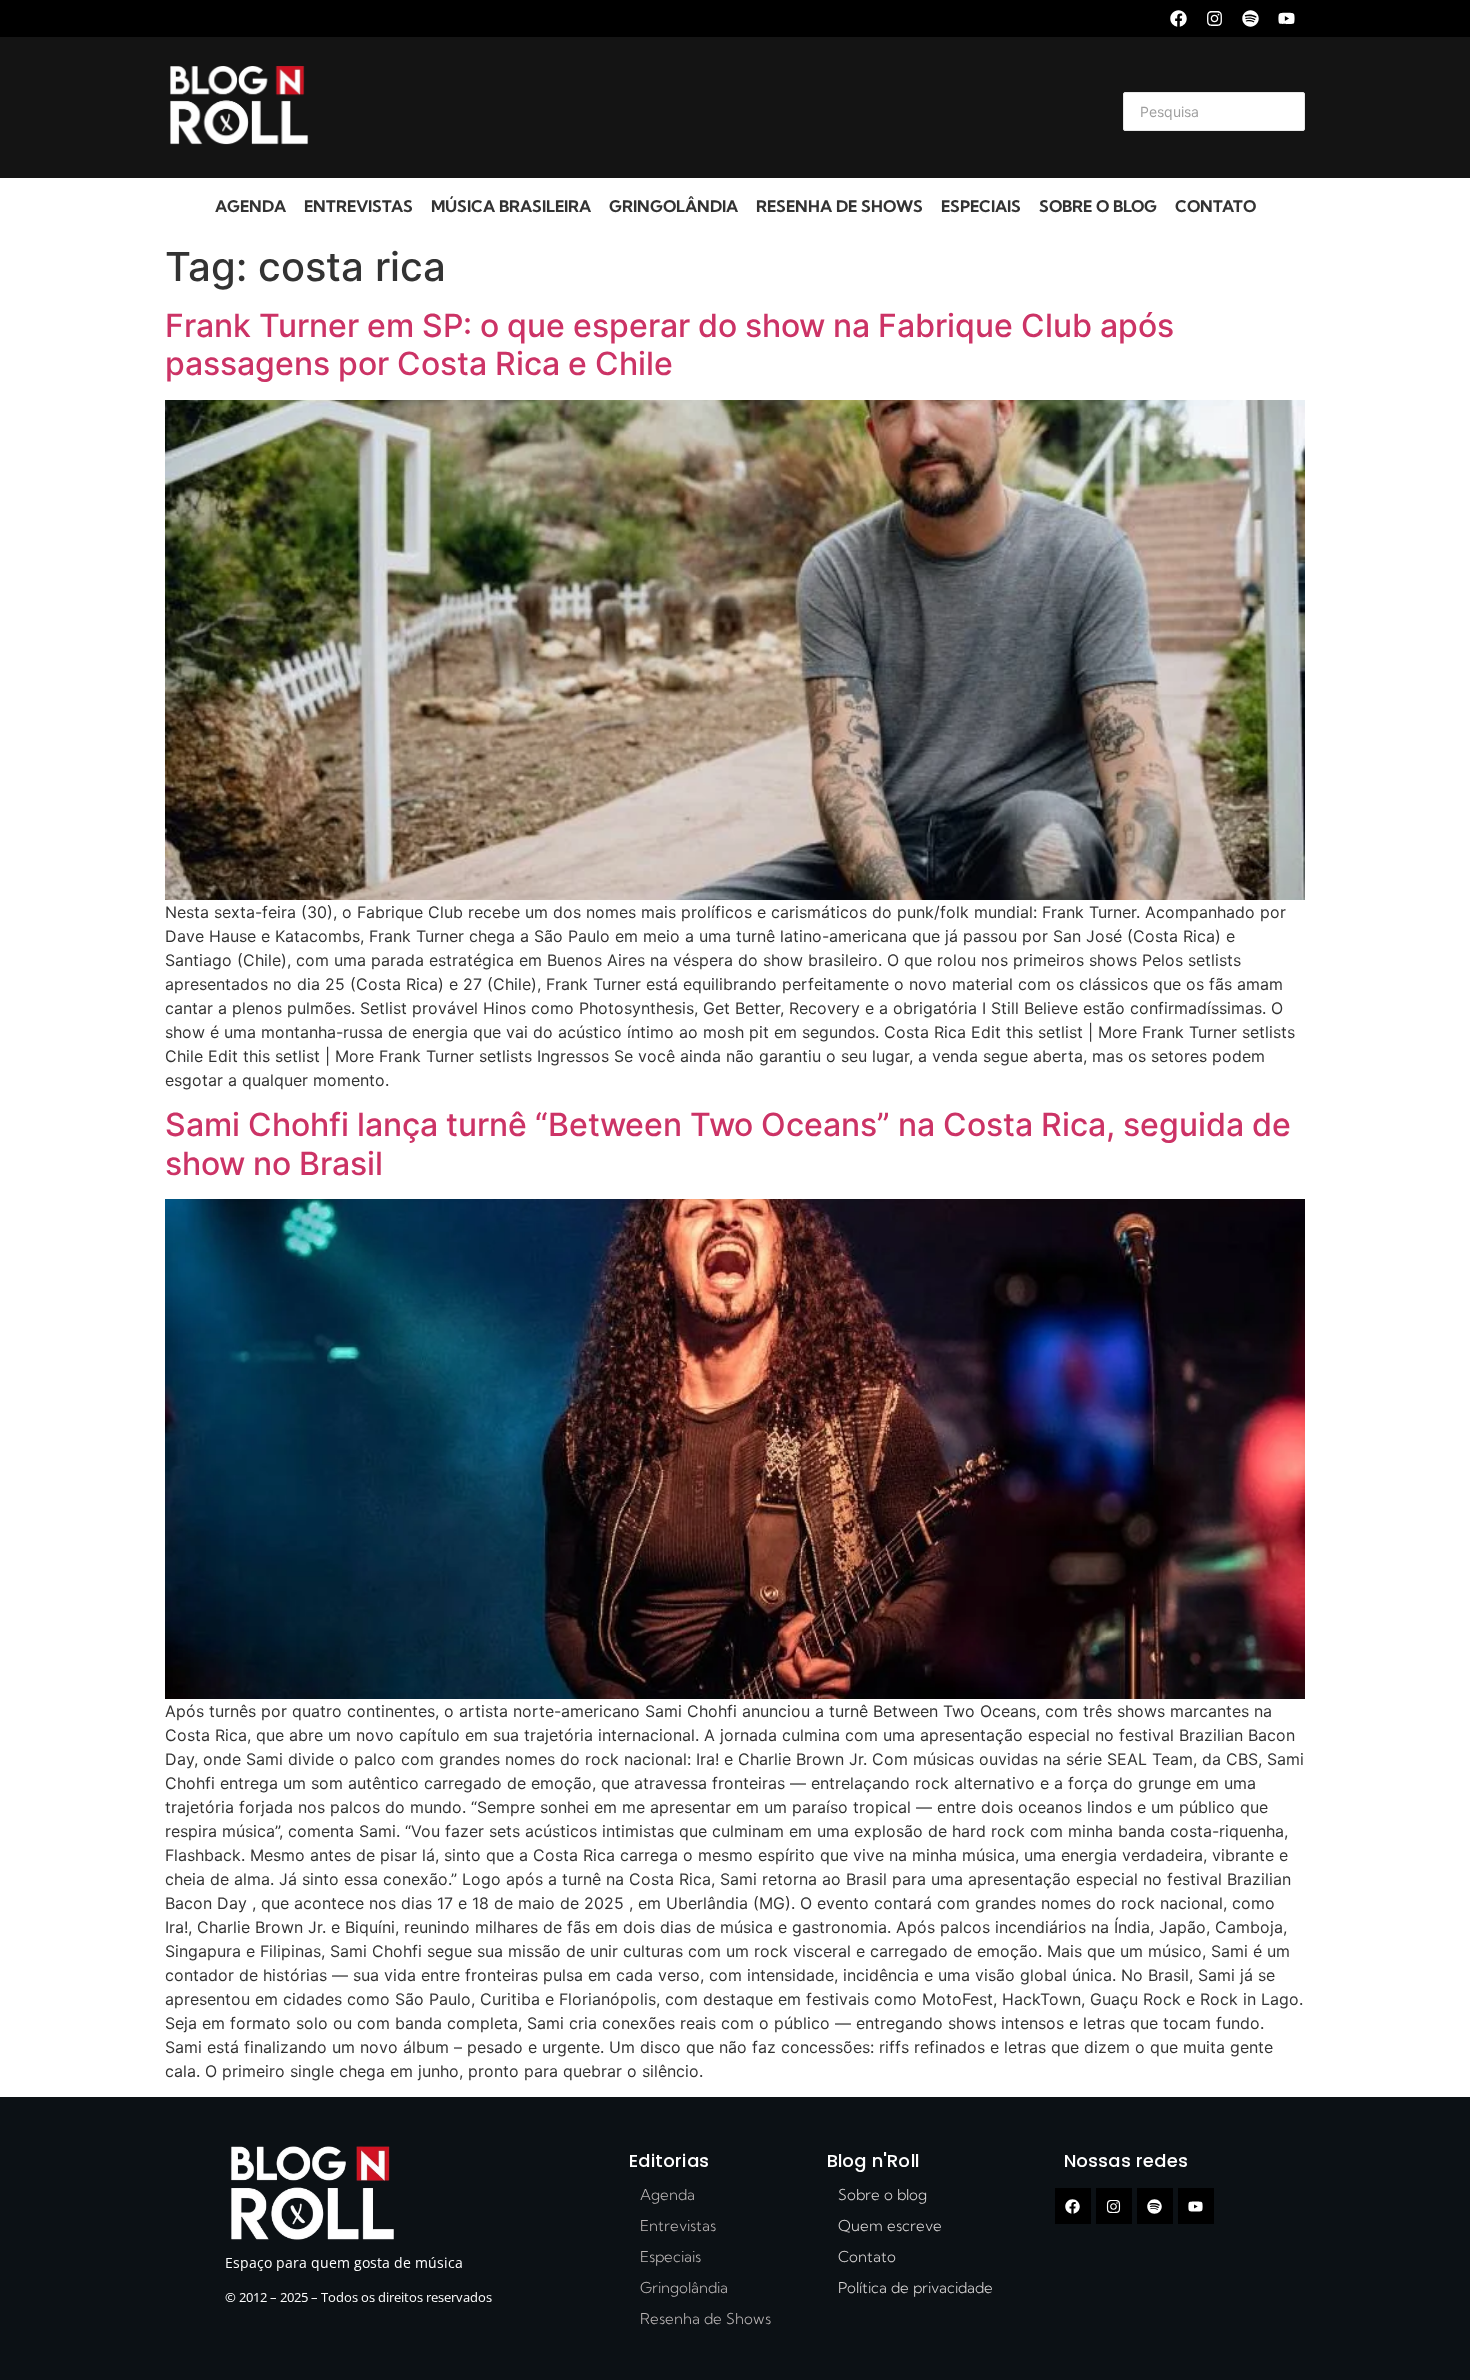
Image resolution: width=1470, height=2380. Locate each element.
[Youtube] (1286, 18)
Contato (1215, 206)
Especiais (981, 206)
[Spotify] (1250, 18)
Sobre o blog (1098, 206)
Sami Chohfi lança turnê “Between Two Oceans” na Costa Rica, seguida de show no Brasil (728, 1143)
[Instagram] (1214, 18)
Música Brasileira (511, 206)
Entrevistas (358, 206)
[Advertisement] (711, 108)
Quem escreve (890, 2225)
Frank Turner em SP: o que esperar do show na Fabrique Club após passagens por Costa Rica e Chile (669, 344)
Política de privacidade (915, 2287)
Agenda (250, 206)
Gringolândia (673, 206)
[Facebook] (1178, 18)
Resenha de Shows (839, 206)
